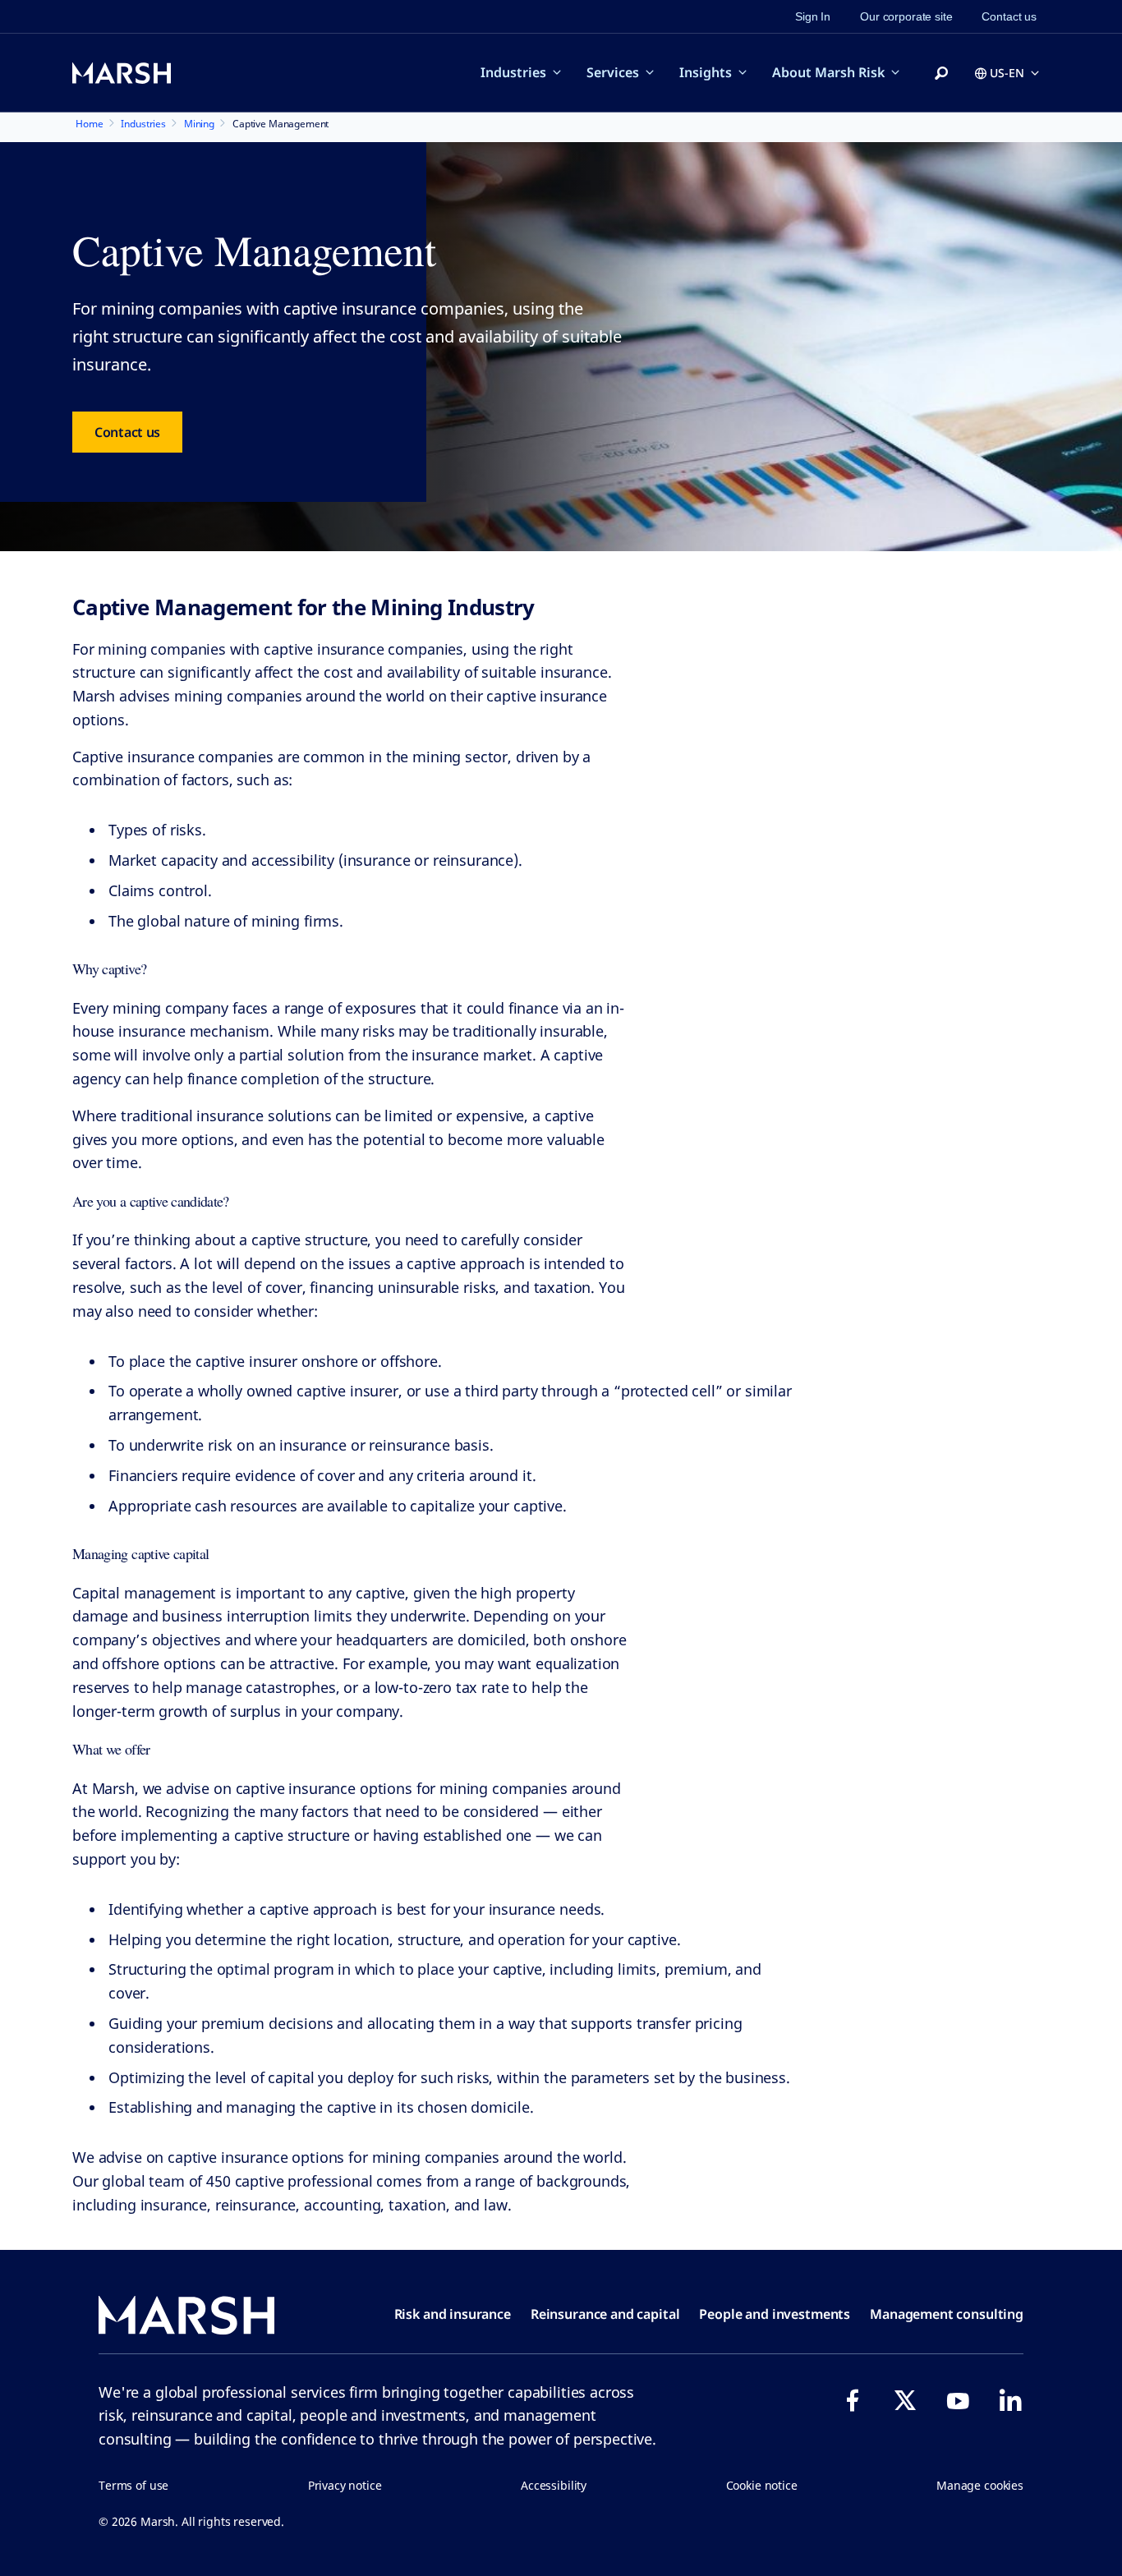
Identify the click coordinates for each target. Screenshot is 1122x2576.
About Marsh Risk (828, 72)
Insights (706, 72)
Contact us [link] (1009, 16)
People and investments (775, 2314)
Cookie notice (762, 2485)
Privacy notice (345, 2485)
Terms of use (133, 2485)
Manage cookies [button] (980, 2485)
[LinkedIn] (1010, 2400)
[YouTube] (958, 2400)
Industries (513, 72)
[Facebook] (853, 2400)
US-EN (1007, 73)
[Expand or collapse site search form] (941, 74)
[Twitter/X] (905, 2400)
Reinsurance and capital (605, 2314)
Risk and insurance (453, 2314)
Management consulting (947, 2314)
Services (613, 72)
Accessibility (554, 2485)
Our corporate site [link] (906, 16)
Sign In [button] (813, 16)
